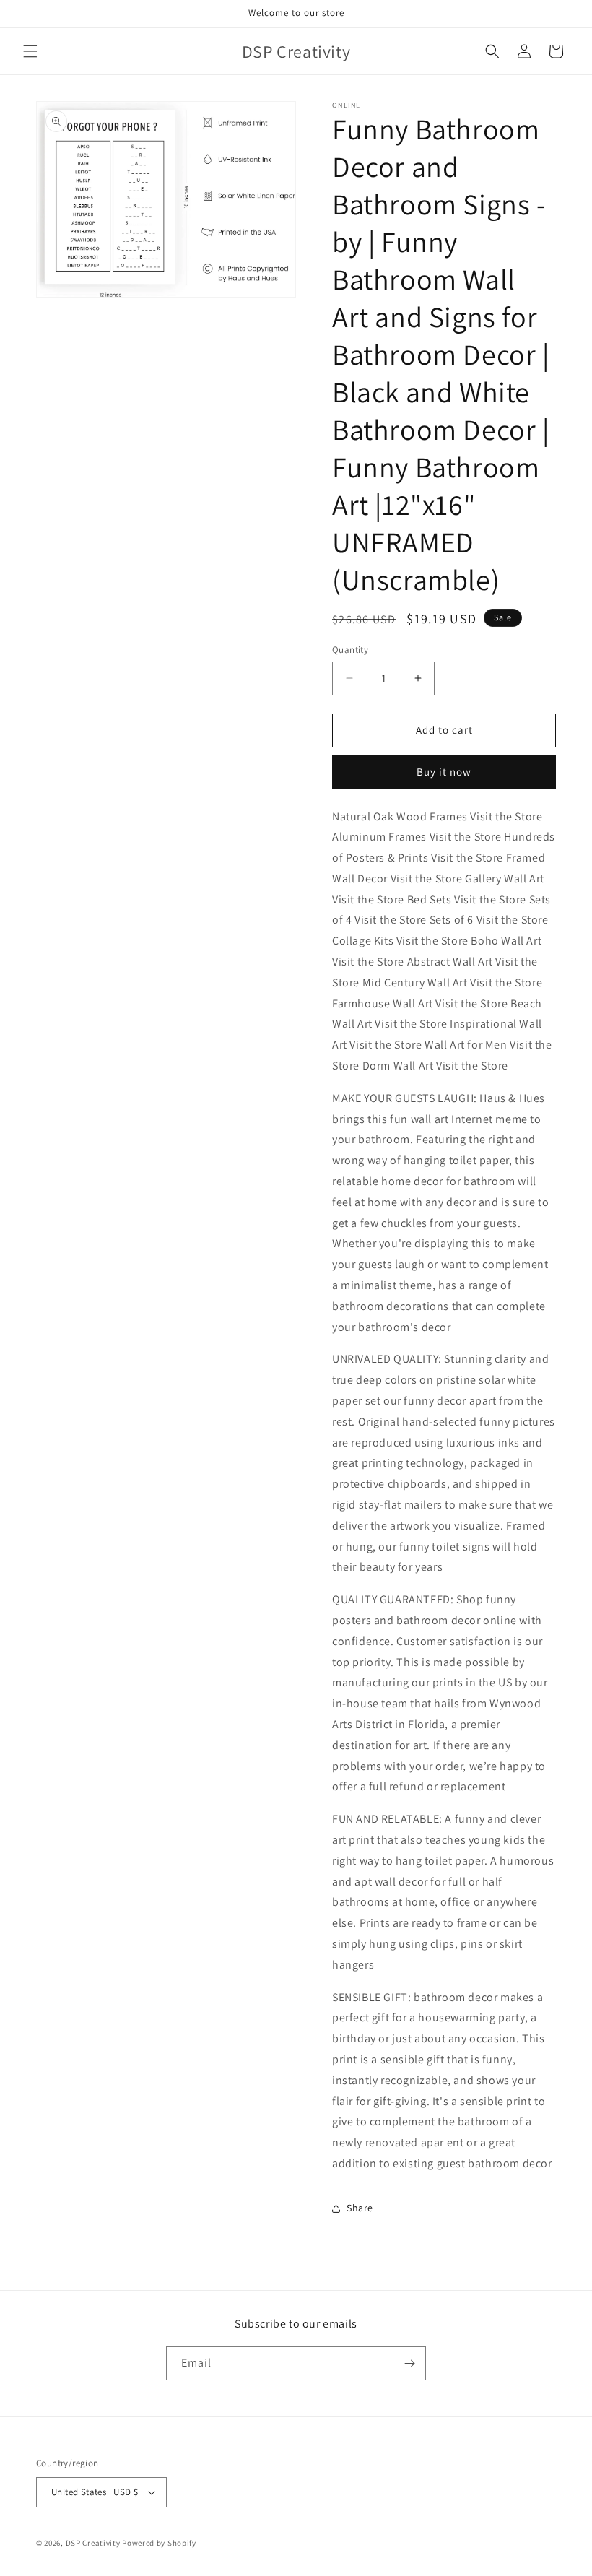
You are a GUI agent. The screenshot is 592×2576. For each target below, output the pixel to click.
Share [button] (360, 2208)
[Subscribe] (409, 2363)
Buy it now (444, 772)
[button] (30, 51)
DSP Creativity (93, 2543)
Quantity (350, 650)
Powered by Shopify (159, 2543)
